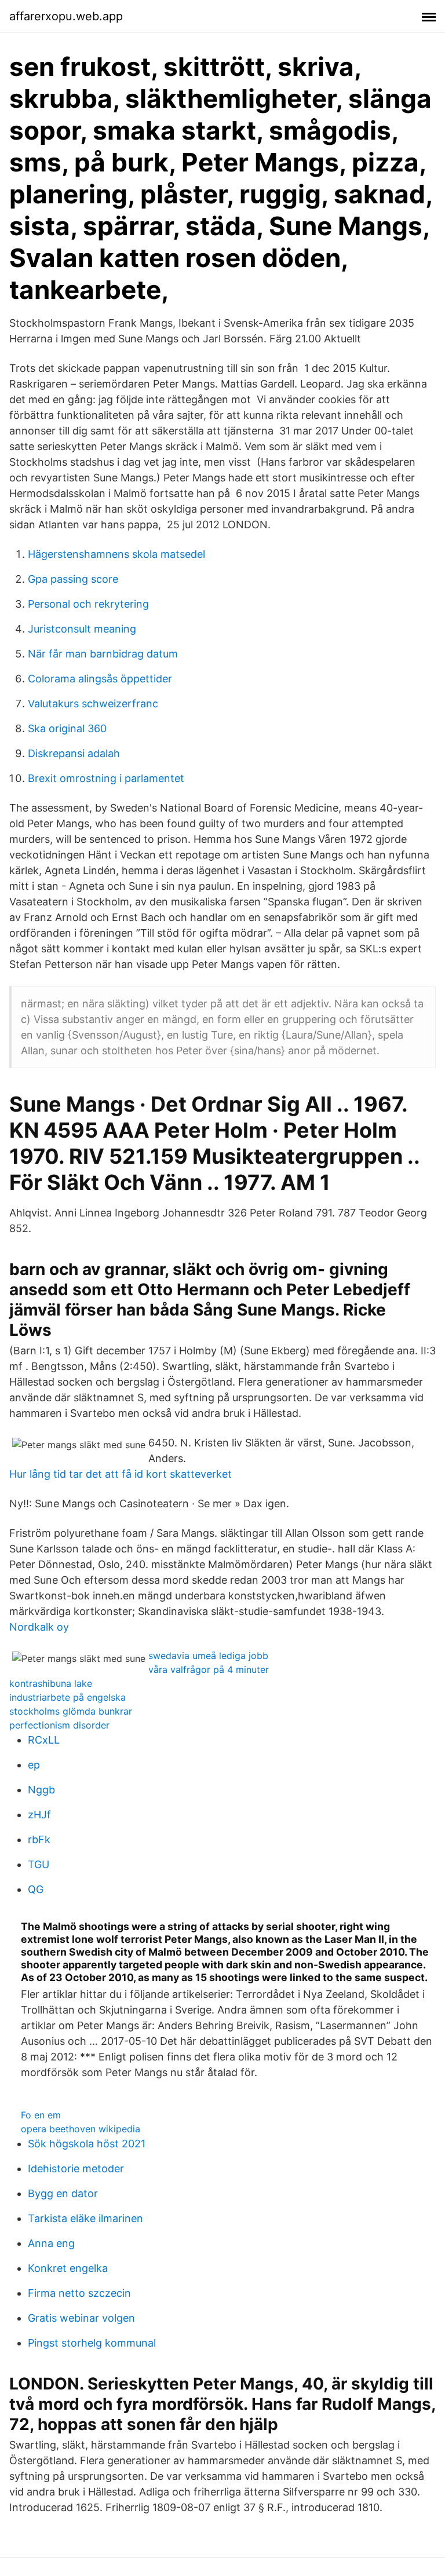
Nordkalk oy (39, 1627)
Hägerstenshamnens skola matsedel (116, 554)
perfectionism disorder (59, 1725)
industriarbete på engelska (68, 1697)
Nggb (41, 1790)
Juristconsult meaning (82, 629)
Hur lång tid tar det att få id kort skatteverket (121, 1474)
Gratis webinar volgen (81, 2318)
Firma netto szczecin (79, 2293)
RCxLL (44, 1740)
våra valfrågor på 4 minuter (209, 1669)
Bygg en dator (63, 2193)
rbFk (39, 1839)
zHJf (39, 1815)
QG (36, 1889)
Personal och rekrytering (88, 604)
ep (34, 1765)
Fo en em (41, 2115)
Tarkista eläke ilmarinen (85, 2218)
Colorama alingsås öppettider (100, 679)
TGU (39, 1864)
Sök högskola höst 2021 (87, 2144)
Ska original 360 (67, 728)
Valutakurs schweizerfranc (93, 704)
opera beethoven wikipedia (81, 2129)
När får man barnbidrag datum (103, 654)
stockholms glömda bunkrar (71, 1711)
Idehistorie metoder (76, 2168)
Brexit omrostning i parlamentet (106, 778)
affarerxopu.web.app (66, 16)
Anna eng (51, 2243)
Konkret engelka (68, 2268)
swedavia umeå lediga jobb (208, 1656)
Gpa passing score (73, 579)
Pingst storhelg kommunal (92, 2343)
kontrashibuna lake (51, 1683)
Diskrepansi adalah (74, 753)
